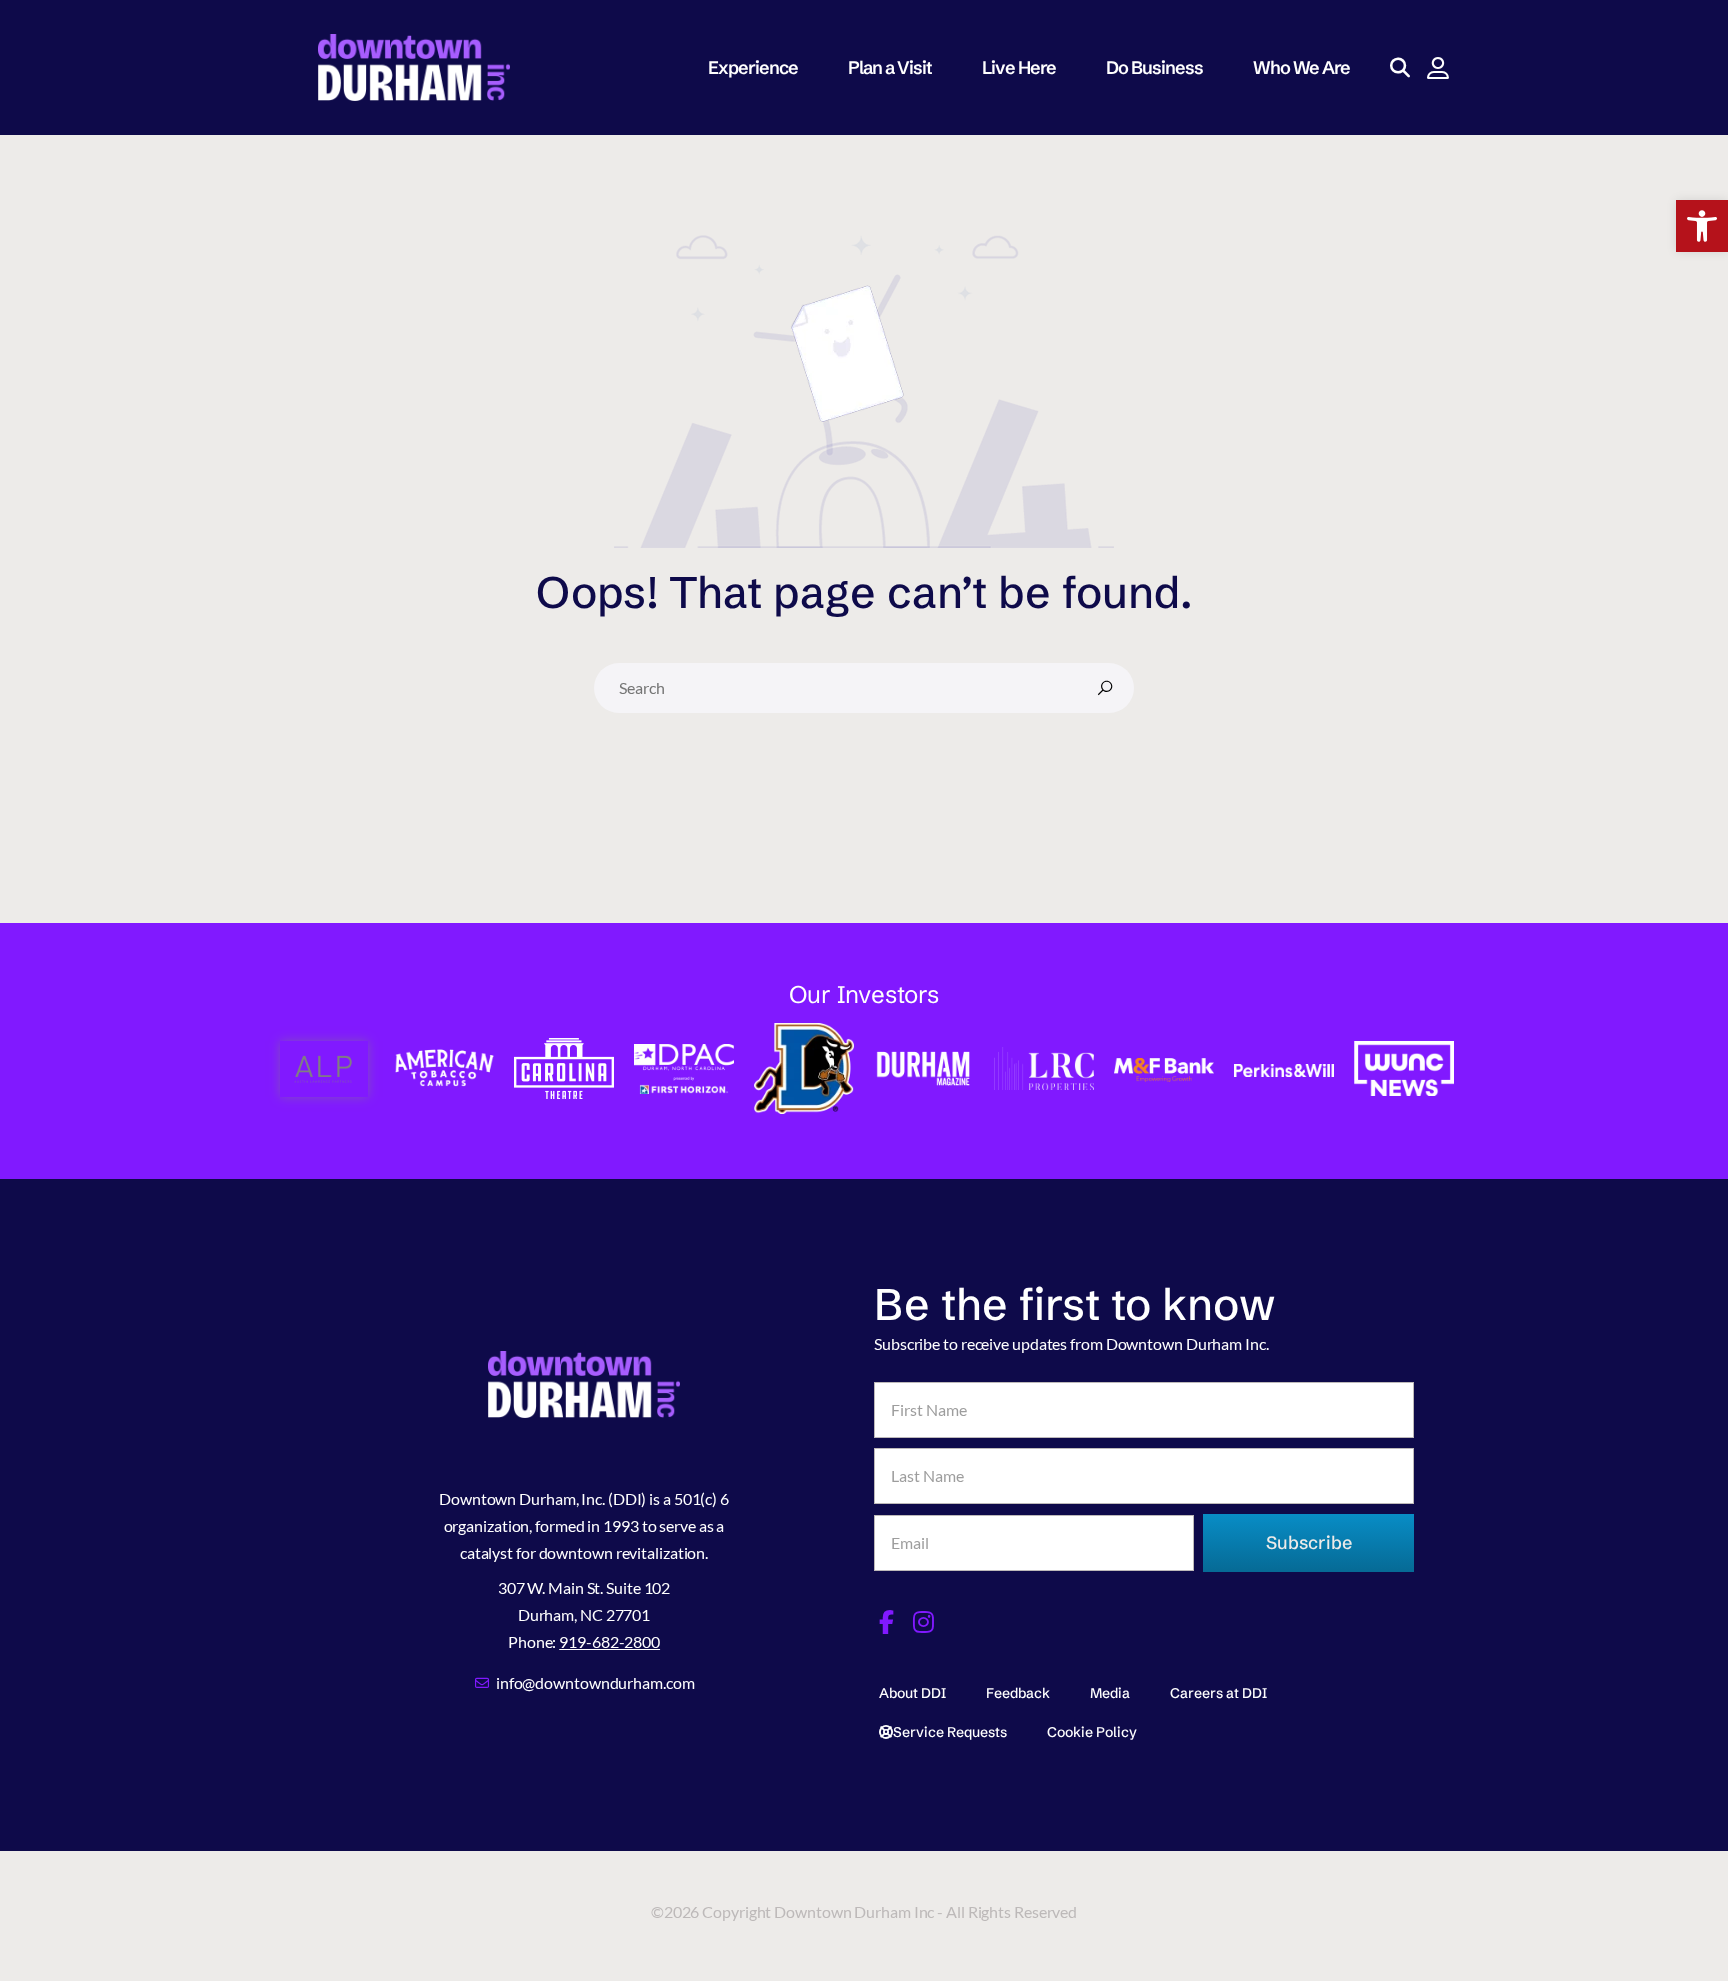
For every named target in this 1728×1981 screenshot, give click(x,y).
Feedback (1018, 1693)
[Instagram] (924, 1622)
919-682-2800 (609, 1641)
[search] (1105, 688)
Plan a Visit (890, 67)
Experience (753, 67)
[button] (1702, 226)
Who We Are (1301, 67)
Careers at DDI (1218, 1693)
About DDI (912, 1693)
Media (1110, 1693)
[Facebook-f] (886, 1622)
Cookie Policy (1092, 1732)
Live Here (1019, 67)
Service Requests (950, 1732)
